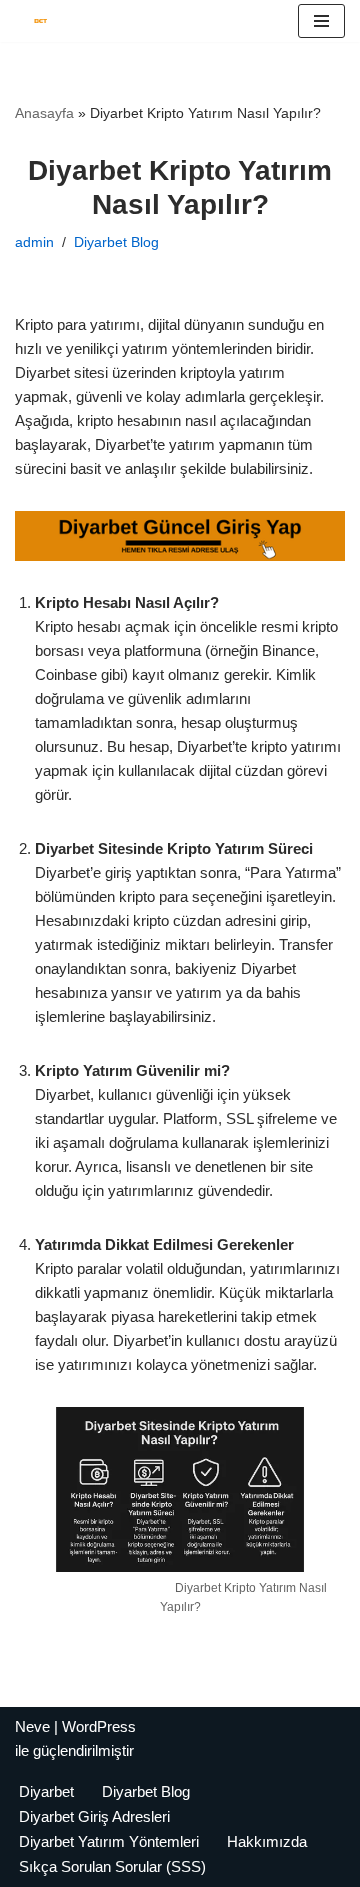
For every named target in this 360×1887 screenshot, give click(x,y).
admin (34, 242)
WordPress (99, 1726)
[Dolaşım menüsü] (321, 21)
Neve (32, 1726)
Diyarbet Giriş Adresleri (94, 1816)
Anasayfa (44, 113)
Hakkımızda (267, 1841)
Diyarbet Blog (116, 242)
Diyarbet (46, 1791)
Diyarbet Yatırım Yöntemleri (109, 1841)
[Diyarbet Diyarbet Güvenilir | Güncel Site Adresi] (36, 21)
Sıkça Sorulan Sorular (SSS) (112, 1866)
